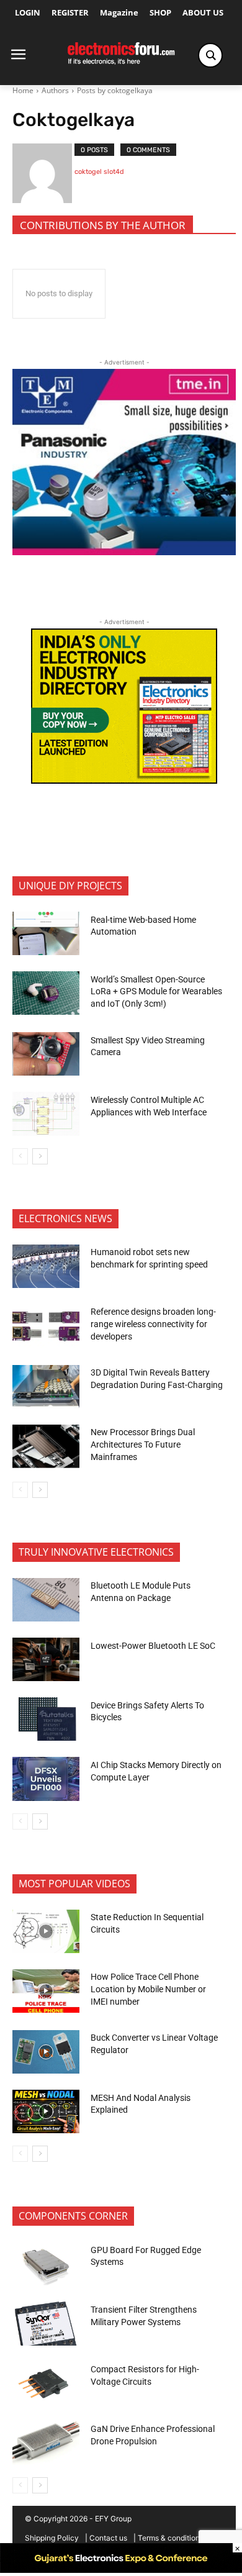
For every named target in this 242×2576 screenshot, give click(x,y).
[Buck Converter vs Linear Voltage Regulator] (46, 2052)
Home (23, 90)
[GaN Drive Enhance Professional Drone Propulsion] (46, 2443)
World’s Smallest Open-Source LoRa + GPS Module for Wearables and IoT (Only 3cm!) (156, 991)
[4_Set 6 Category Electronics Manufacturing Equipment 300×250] (124, 780)
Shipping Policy (52, 2538)
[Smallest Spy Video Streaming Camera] (46, 1054)
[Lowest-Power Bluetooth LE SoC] (46, 1659)
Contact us (108, 2538)
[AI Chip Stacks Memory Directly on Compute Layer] (46, 1779)
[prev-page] (20, 1156)
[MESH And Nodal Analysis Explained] (46, 2111)
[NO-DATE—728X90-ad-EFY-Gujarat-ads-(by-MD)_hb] (121, 2569)
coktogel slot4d (99, 172)
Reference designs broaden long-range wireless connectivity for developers (153, 1324)
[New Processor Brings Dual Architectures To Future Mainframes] (46, 1446)
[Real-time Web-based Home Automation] (46, 933)
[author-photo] (43, 173)
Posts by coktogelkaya (115, 90)
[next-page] (40, 1156)
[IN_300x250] (124, 552)
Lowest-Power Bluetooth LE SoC (154, 1646)
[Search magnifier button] (210, 55)
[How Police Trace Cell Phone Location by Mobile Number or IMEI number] (46, 1991)
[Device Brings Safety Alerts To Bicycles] (46, 1719)
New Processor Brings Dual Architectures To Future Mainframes (143, 1444)
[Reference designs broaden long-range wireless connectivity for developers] (46, 1326)
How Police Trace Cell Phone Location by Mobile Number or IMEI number (148, 1989)
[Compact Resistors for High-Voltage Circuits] (46, 2383)
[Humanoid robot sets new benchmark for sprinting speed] (46, 1266)
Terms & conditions (171, 2538)
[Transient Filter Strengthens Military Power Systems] (46, 2323)
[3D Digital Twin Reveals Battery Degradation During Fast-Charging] (46, 1387)
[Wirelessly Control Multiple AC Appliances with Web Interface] (46, 1113)
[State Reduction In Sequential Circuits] (46, 1931)
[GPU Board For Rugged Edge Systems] (46, 2264)
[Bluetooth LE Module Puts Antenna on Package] (46, 1600)
